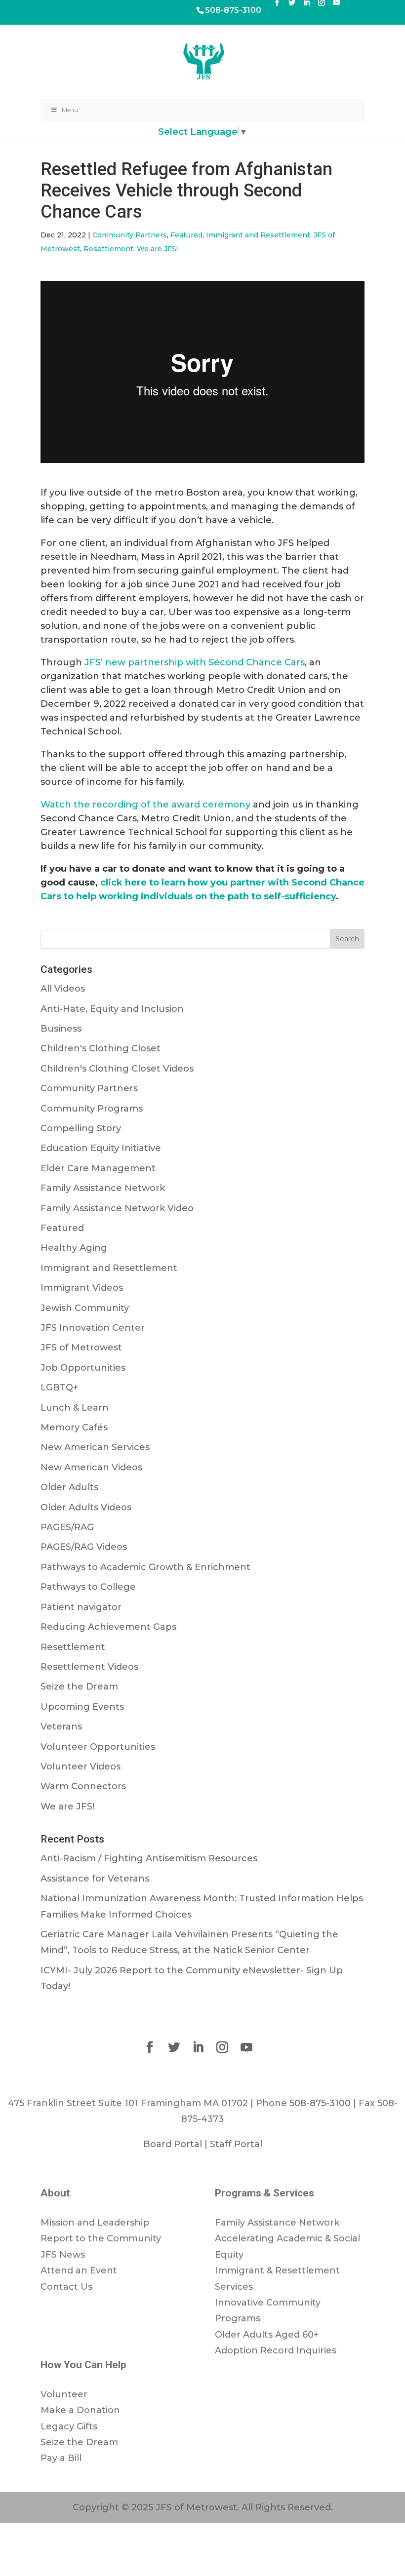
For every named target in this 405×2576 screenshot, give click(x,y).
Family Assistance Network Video (117, 1208)
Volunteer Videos (81, 1767)
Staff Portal (236, 2144)
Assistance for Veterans (95, 1879)
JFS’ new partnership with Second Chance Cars (195, 662)
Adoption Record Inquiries (276, 2350)
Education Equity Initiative (101, 1148)
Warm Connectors (83, 1786)
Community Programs (92, 1109)
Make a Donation (80, 2410)
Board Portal (173, 2144)
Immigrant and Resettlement (258, 235)
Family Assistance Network (103, 1188)
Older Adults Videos (86, 1507)
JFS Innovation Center (93, 1328)
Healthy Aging (74, 1248)
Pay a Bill (61, 2458)
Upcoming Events (82, 1707)
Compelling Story (81, 1128)
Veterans (61, 1727)
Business (61, 1029)
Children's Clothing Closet (101, 1048)
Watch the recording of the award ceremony (145, 805)
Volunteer (64, 2394)
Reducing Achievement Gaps (108, 1627)
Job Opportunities (83, 1368)
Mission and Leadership (95, 2223)
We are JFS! (157, 249)
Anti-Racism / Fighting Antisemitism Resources (149, 1858)
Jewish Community (85, 1308)
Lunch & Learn (75, 1408)
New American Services (95, 1447)
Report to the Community (101, 2238)
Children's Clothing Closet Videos (117, 1069)
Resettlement (108, 249)
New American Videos (91, 1467)
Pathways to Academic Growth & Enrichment (145, 1567)
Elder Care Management (98, 1168)
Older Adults (69, 1487)
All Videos (63, 989)
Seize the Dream (79, 1687)
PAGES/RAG (67, 1527)
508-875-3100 (233, 10)
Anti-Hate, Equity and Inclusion (112, 1009)
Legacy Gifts (69, 2426)
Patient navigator (81, 1607)
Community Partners (130, 235)
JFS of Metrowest (81, 1347)
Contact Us (66, 2287)
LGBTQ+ (59, 1387)
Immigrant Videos (82, 1288)
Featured (186, 235)
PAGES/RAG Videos (84, 1547)
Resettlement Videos (89, 1667)
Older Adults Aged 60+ (267, 2335)
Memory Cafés (74, 1427)
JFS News (63, 2255)
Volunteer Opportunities (98, 1747)
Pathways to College (88, 1587)
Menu (70, 110)
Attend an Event (79, 2270)
